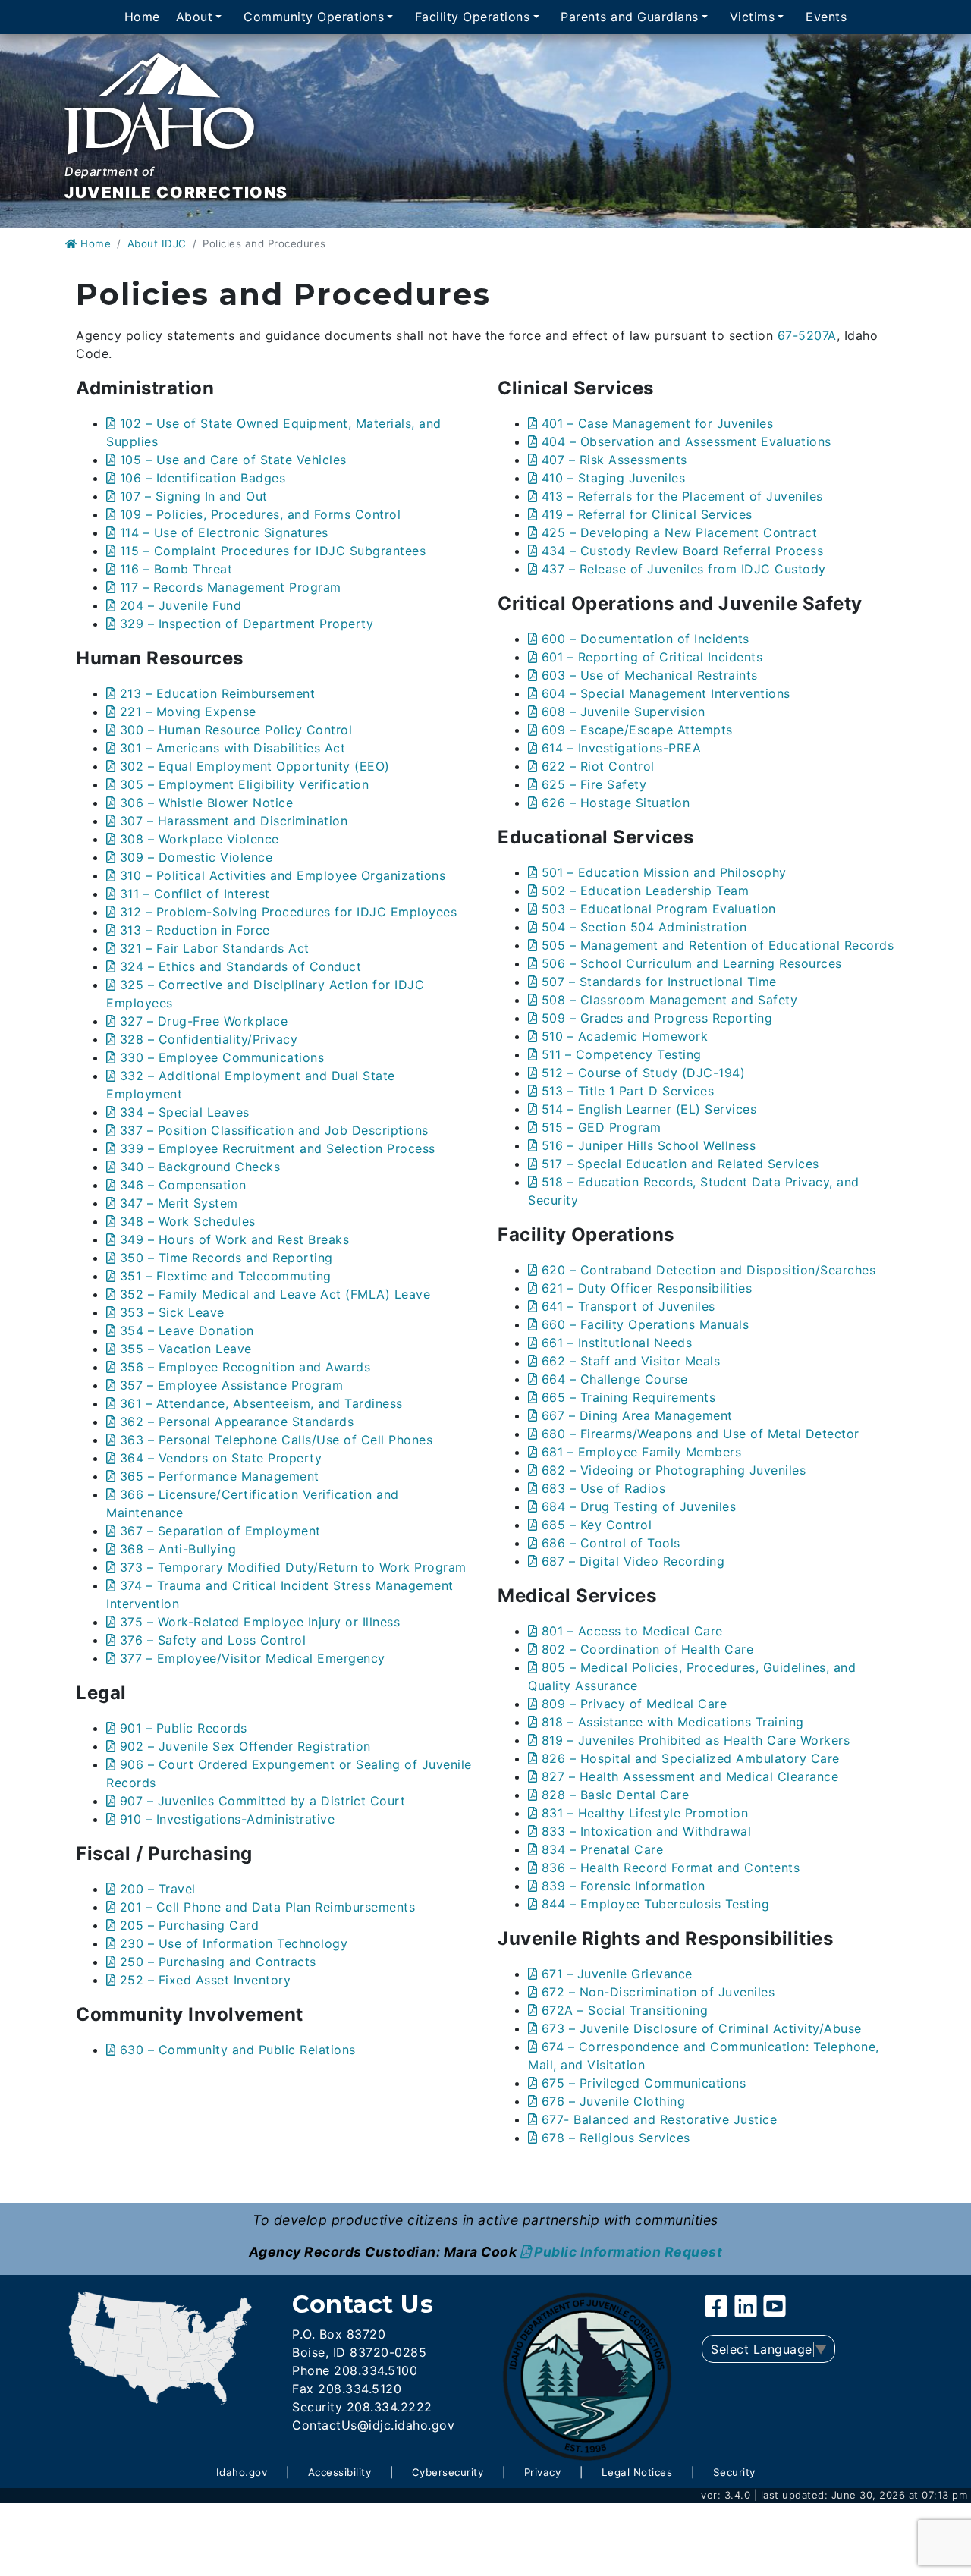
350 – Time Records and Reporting (226, 1258)
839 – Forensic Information (624, 1886)
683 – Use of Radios (603, 1488)
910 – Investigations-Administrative (227, 1819)
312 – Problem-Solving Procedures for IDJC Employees (288, 912)
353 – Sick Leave (172, 1312)
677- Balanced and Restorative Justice (659, 2119)
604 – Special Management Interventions (666, 693)
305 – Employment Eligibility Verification (244, 784)
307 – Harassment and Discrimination (234, 821)
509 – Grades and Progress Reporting (657, 1018)
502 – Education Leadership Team (645, 891)
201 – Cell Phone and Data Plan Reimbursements (267, 1907)
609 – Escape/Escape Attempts (637, 730)
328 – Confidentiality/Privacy (209, 1039)
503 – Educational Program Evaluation (659, 909)
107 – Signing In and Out (194, 496)
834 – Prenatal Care (602, 1849)
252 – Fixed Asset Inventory (205, 1980)
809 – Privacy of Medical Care (634, 1704)
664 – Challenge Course (615, 1379)
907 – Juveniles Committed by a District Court (262, 1801)
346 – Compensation (183, 1185)
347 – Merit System (179, 1203)
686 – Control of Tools (611, 1543)
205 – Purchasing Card (189, 1925)
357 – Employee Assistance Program (231, 1385)
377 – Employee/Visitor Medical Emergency (253, 1658)
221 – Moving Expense (188, 712)
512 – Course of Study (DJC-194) (643, 1073)
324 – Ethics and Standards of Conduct (240, 966)
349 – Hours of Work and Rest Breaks (234, 1239)
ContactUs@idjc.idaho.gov (373, 2425)
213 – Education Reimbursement (217, 693)
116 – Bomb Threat (176, 569)
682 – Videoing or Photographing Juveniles (674, 1470)
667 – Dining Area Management (637, 1415)
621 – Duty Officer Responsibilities (647, 1288)
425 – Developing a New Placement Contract (679, 532)
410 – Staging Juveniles (613, 478)
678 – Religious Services (616, 2138)
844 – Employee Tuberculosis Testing (655, 1904)
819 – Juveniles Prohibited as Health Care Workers (696, 1740)
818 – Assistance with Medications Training (673, 1722)
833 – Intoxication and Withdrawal (646, 1831)
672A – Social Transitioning (625, 2010)
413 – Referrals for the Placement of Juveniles (682, 496)
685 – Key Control (597, 1525)
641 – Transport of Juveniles (628, 1306)
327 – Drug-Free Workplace (204, 1021)
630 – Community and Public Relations (238, 2050)
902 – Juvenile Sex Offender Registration (245, 1746)
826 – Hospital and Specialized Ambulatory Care (691, 1758)
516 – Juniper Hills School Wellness (649, 1145)
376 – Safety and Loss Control (213, 1640)
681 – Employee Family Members (641, 1452)
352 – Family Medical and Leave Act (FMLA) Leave (275, 1294)
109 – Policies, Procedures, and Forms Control (260, 514)
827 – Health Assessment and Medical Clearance (690, 1776)
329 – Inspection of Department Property (247, 624)
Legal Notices (637, 2472)
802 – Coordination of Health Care (647, 1649)
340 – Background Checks (200, 1167)
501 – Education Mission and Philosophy (664, 872)
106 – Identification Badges (203, 478)
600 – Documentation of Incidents (646, 639)
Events (826, 17)
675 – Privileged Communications (644, 2083)
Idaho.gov (242, 2472)
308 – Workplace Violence (200, 839)
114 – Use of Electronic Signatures (224, 532)
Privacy (543, 2472)
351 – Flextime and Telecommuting (226, 1276)
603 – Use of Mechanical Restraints (650, 675)
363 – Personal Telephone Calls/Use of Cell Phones (276, 1440)
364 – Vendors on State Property (221, 1458)
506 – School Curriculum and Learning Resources (692, 963)
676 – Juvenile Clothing (613, 2101)
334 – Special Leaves (185, 1112)
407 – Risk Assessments (614, 460)
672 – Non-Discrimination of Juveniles (658, 1992)
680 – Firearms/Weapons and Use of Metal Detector (701, 1434)
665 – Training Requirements (628, 1397)
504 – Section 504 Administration (644, 927)
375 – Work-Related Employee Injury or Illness (260, 1622)
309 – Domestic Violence (196, 857)
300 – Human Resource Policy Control (236, 730)
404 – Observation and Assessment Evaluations (687, 441)
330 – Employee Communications (222, 1057)
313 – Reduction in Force (195, 930)
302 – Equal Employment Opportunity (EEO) (255, 766)
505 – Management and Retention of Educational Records (718, 945)
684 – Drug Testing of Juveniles (639, 1506)
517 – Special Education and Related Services (680, 1164)
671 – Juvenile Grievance (617, 1974)
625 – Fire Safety (594, 784)
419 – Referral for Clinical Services (647, 514)
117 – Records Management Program (231, 587)
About (195, 17)
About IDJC (157, 243)
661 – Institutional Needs (617, 1343)
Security (734, 2472)
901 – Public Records (184, 1728)
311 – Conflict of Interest (195, 894)
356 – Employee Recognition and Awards (245, 1367)
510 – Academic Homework (625, 1036)
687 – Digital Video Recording (633, 1561)
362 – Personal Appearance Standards (237, 1422)
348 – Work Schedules (188, 1221)
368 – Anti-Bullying (178, 1549)
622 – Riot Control (598, 766)
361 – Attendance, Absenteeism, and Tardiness (261, 1403)
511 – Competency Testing (622, 1054)
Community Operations (314, 17)
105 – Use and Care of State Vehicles (233, 460)
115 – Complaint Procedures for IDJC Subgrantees (273, 551)
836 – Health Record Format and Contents (671, 1868)
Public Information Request (628, 2252)
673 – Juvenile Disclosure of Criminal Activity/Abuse (702, 2028)
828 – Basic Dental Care (615, 1795)
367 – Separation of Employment (220, 1531)
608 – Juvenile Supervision (624, 712)
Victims (753, 17)
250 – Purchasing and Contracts (218, 1962)
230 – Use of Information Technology (234, 1943)
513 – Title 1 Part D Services (628, 1091)
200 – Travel (158, 1889)
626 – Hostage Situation (616, 803)
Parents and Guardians (630, 17)
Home (142, 17)
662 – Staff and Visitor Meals (631, 1361)
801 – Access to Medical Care (632, 1631)
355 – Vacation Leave (186, 1349)
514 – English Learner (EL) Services (649, 1109)
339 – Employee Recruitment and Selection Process (278, 1148)
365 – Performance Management (220, 1476)
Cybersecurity (448, 2472)
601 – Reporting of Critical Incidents (652, 657)
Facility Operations (473, 17)
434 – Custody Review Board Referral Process (682, 551)
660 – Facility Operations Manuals (645, 1324)
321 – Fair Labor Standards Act (215, 948)
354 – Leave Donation (187, 1330)
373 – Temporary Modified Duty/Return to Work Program (293, 1567)
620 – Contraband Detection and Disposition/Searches (709, 1270)
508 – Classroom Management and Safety (669, 1000)
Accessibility (340, 2472)
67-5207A (807, 335)
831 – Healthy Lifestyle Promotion (645, 1813)
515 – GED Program (601, 1127)
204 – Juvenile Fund (181, 605)
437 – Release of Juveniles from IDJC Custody (684, 569)
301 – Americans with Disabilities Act (233, 748)
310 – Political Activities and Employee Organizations (283, 875)
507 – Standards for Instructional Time (659, 982)
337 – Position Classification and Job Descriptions (274, 1130)
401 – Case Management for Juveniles (657, 423)
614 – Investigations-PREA (621, 748)
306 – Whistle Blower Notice (206, 803)
